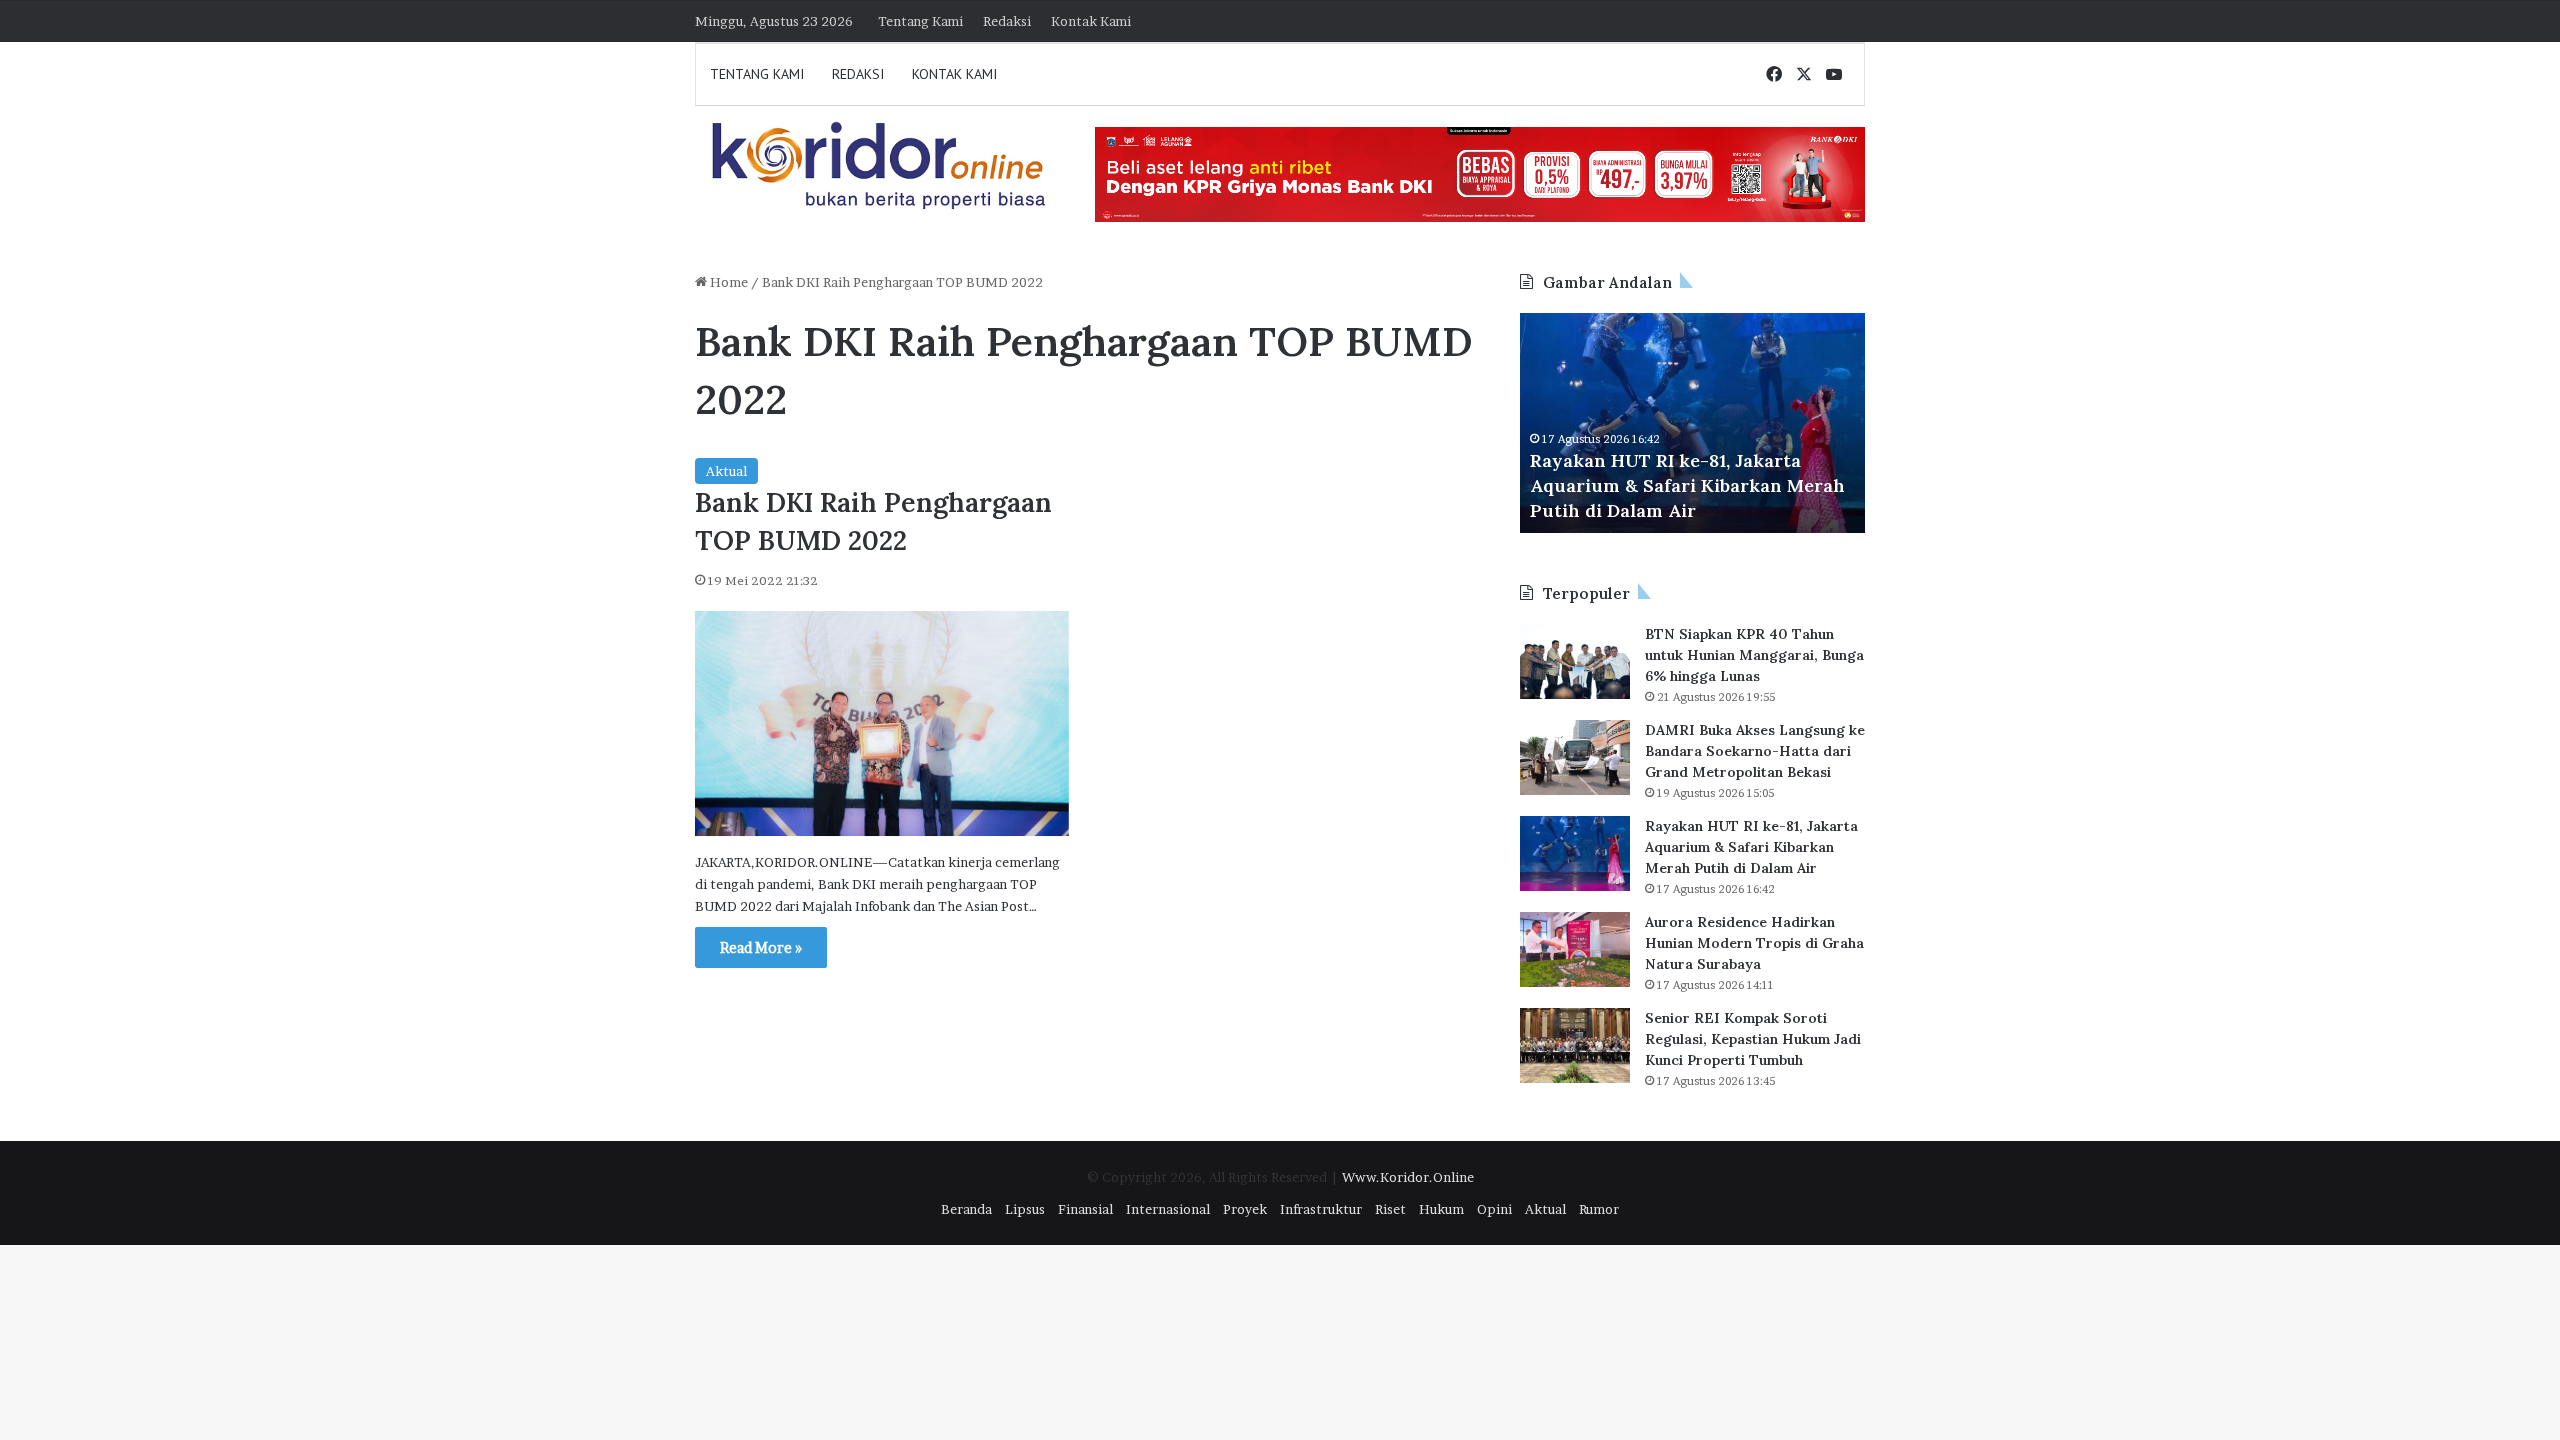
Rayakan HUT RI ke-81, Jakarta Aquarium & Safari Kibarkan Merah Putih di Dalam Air (1687, 485)
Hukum (1441, 1209)
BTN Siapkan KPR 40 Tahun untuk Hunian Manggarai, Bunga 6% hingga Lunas (1754, 655)
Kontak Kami (1091, 21)
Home (727, 282)
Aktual (726, 471)
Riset (1390, 1209)
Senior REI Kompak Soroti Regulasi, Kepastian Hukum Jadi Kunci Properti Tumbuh (1753, 1039)
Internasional (1168, 1209)
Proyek (1245, 1209)
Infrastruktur (1321, 1209)
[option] (1692, 423)
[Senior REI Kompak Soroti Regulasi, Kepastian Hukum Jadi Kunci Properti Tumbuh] (1575, 1045)
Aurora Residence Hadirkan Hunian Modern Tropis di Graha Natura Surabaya (1754, 943)
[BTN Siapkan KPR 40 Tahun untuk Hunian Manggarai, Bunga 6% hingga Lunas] (1575, 661)
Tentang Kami (920, 21)
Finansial (1085, 1209)
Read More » (761, 947)
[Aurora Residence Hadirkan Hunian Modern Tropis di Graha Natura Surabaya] (1575, 949)
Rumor (1599, 1209)
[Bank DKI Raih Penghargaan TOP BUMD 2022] (882, 724)
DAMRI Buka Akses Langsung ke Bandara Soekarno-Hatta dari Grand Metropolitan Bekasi (1755, 751)
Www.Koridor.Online (1408, 1177)
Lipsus (1025, 1209)
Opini (1494, 1209)
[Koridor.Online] (880, 165)
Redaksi (1007, 21)
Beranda (966, 1209)
